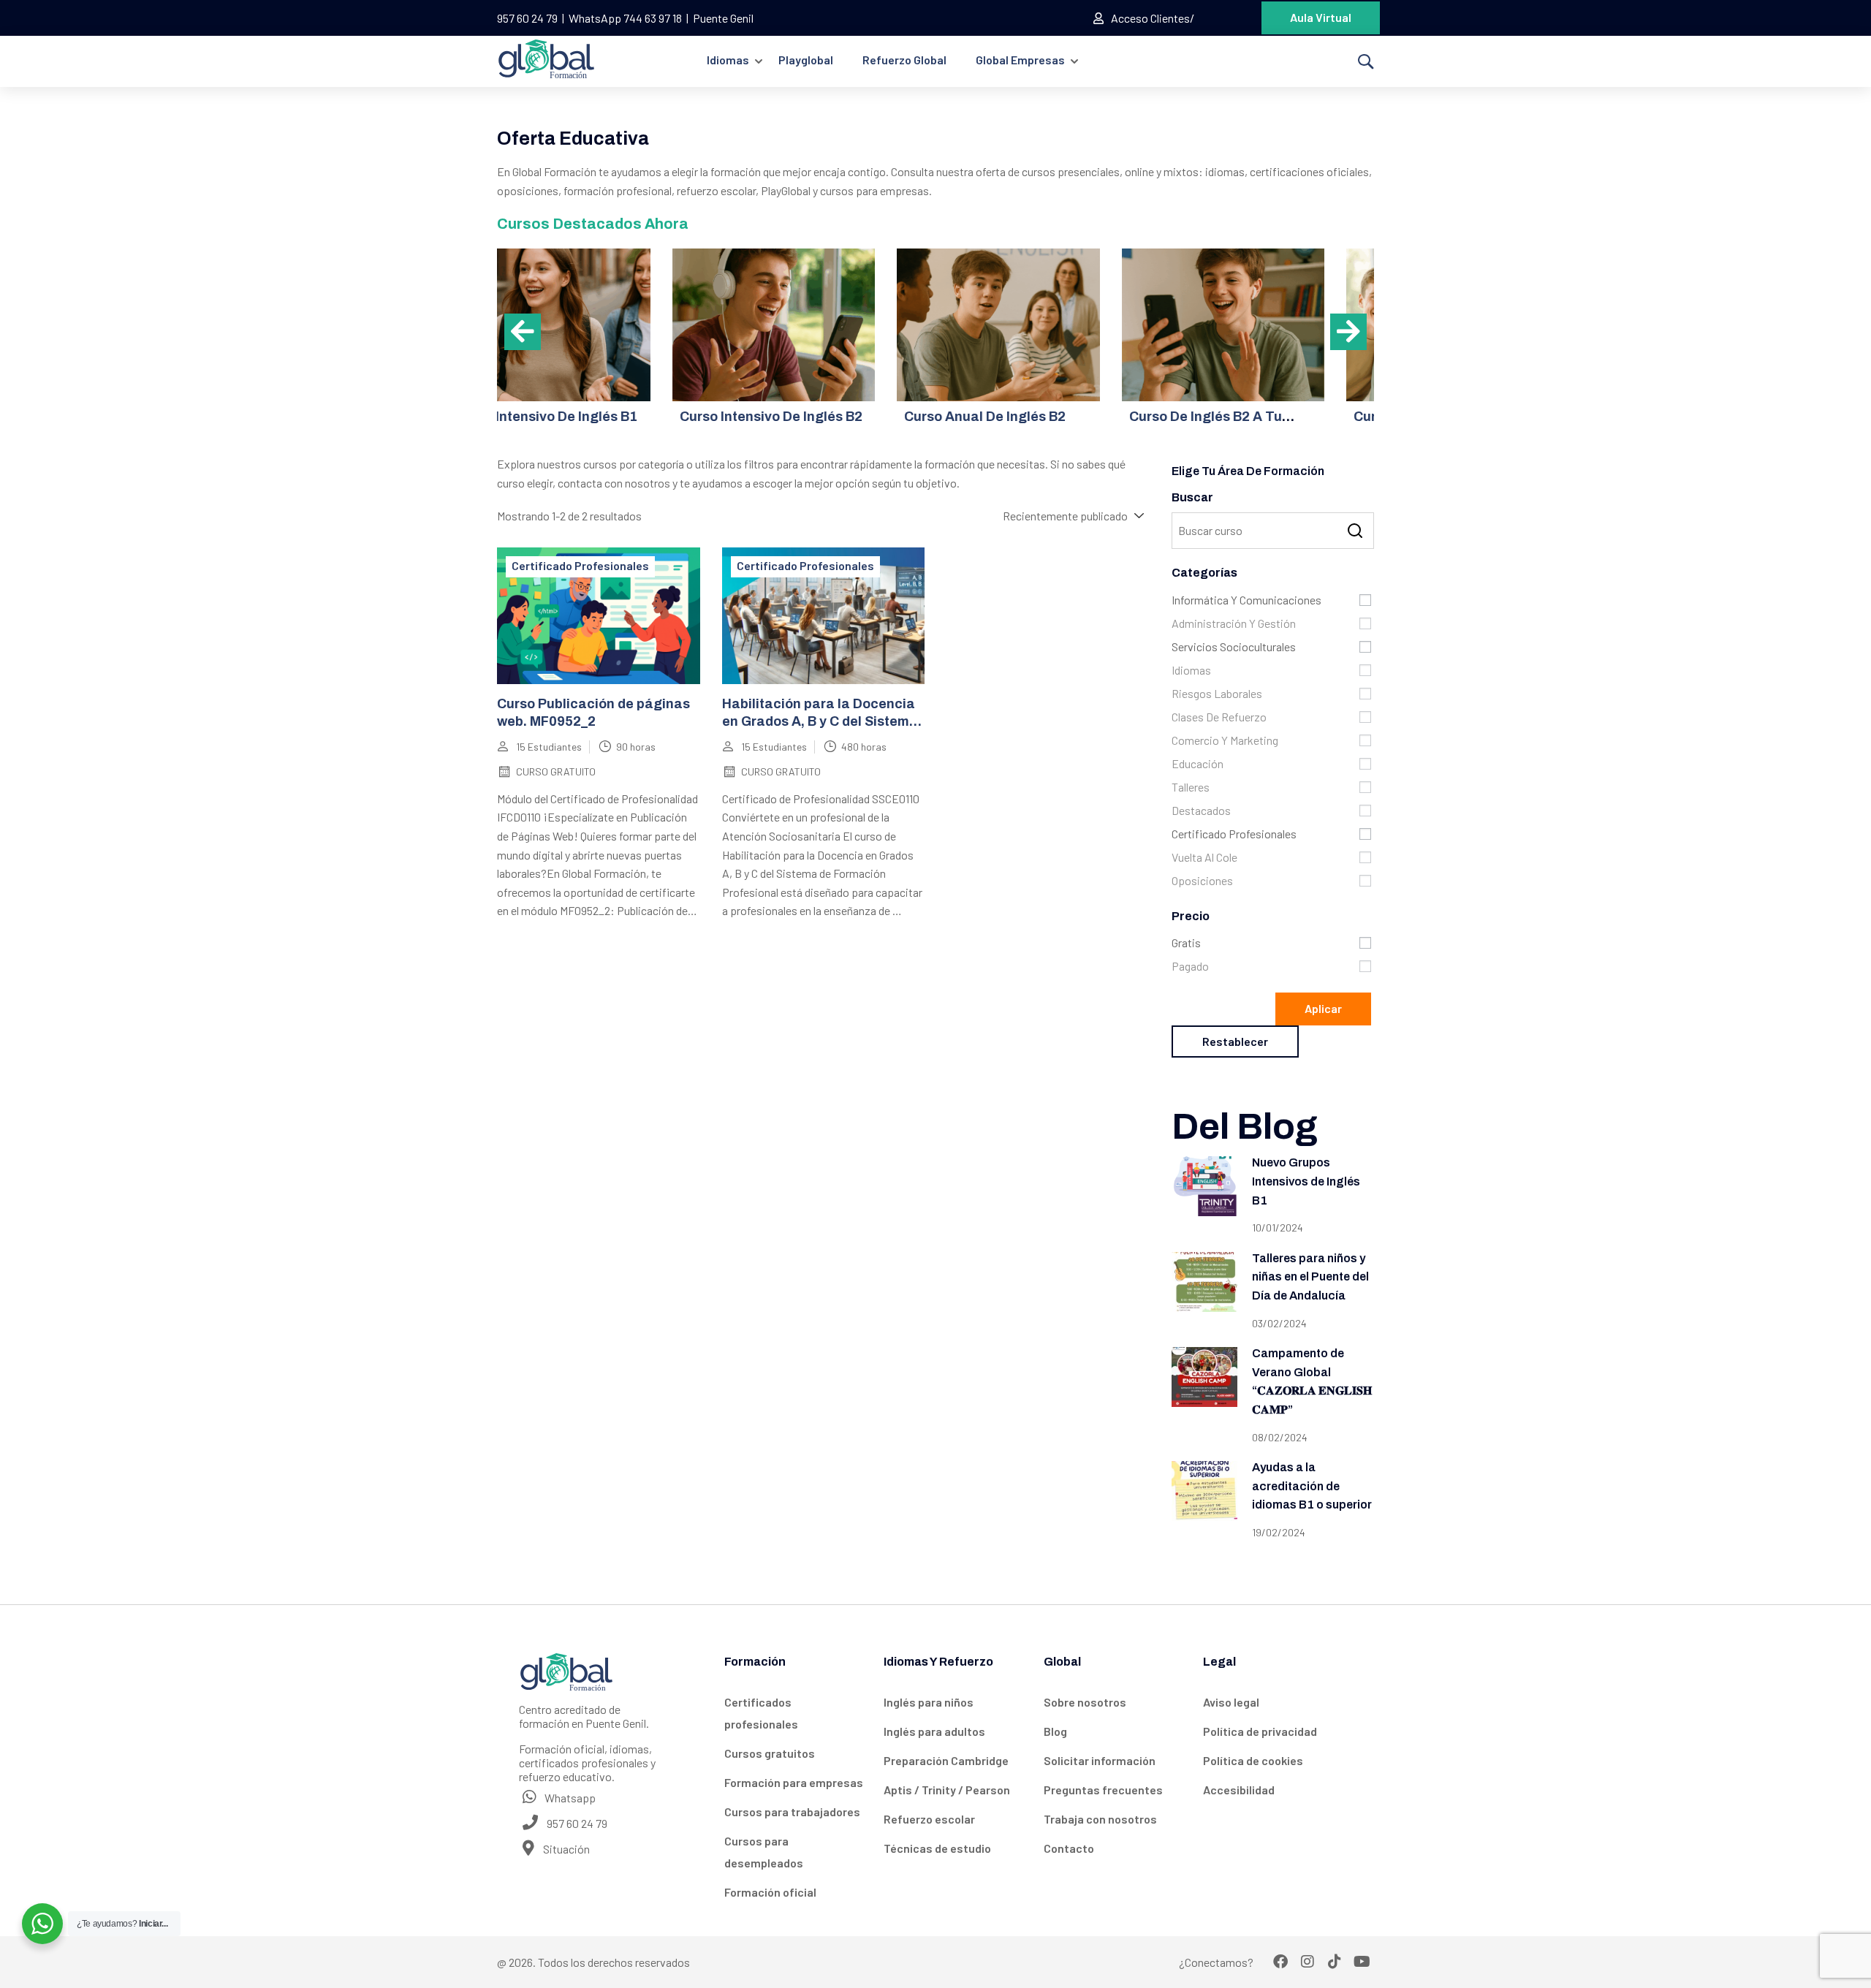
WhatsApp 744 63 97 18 (625, 18)
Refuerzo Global (904, 60)
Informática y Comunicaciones (1246, 600)
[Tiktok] (1335, 1962)
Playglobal (806, 60)
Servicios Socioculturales (1234, 646)
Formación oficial (770, 1892)
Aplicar (1323, 1008)
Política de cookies (1253, 1760)
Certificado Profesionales (580, 565)
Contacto (1069, 1848)
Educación (1198, 763)
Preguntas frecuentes (1103, 1790)
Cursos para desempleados (764, 1852)
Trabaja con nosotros (1100, 1819)
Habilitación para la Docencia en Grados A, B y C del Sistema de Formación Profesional (820, 721)
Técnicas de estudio (937, 1848)
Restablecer (1235, 1041)
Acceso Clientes (1150, 18)
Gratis (1186, 942)
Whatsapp (569, 1798)
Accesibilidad (1239, 1790)
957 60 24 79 (527, 18)
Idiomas (728, 60)
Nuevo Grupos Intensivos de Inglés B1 (1306, 1181)
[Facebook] (1280, 1962)
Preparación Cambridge (946, 1760)
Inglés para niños (929, 1702)
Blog (1055, 1731)
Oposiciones (1202, 880)
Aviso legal (1231, 1702)
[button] (523, 332)
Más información (598, 325)
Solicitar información (1100, 1760)
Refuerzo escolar (929, 1819)
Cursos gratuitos (770, 1753)
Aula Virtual (1321, 17)
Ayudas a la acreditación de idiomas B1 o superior (1312, 1486)
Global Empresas (1020, 60)
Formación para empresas (794, 1782)
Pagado (1190, 966)
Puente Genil (723, 18)
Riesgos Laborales (1217, 693)
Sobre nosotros (1085, 1702)
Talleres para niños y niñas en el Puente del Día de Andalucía (1310, 1277)
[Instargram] (1308, 1962)
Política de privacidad (1260, 1731)
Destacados (1201, 810)
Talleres (1191, 787)
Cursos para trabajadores (792, 1811)
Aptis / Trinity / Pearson (947, 1790)
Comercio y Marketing (1225, 740)
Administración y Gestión (1234, 623)
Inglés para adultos (934, 1731)
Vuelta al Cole (1204, 857)
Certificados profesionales (761, 1713)
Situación (565, 1849)
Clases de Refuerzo (1219, 717)
